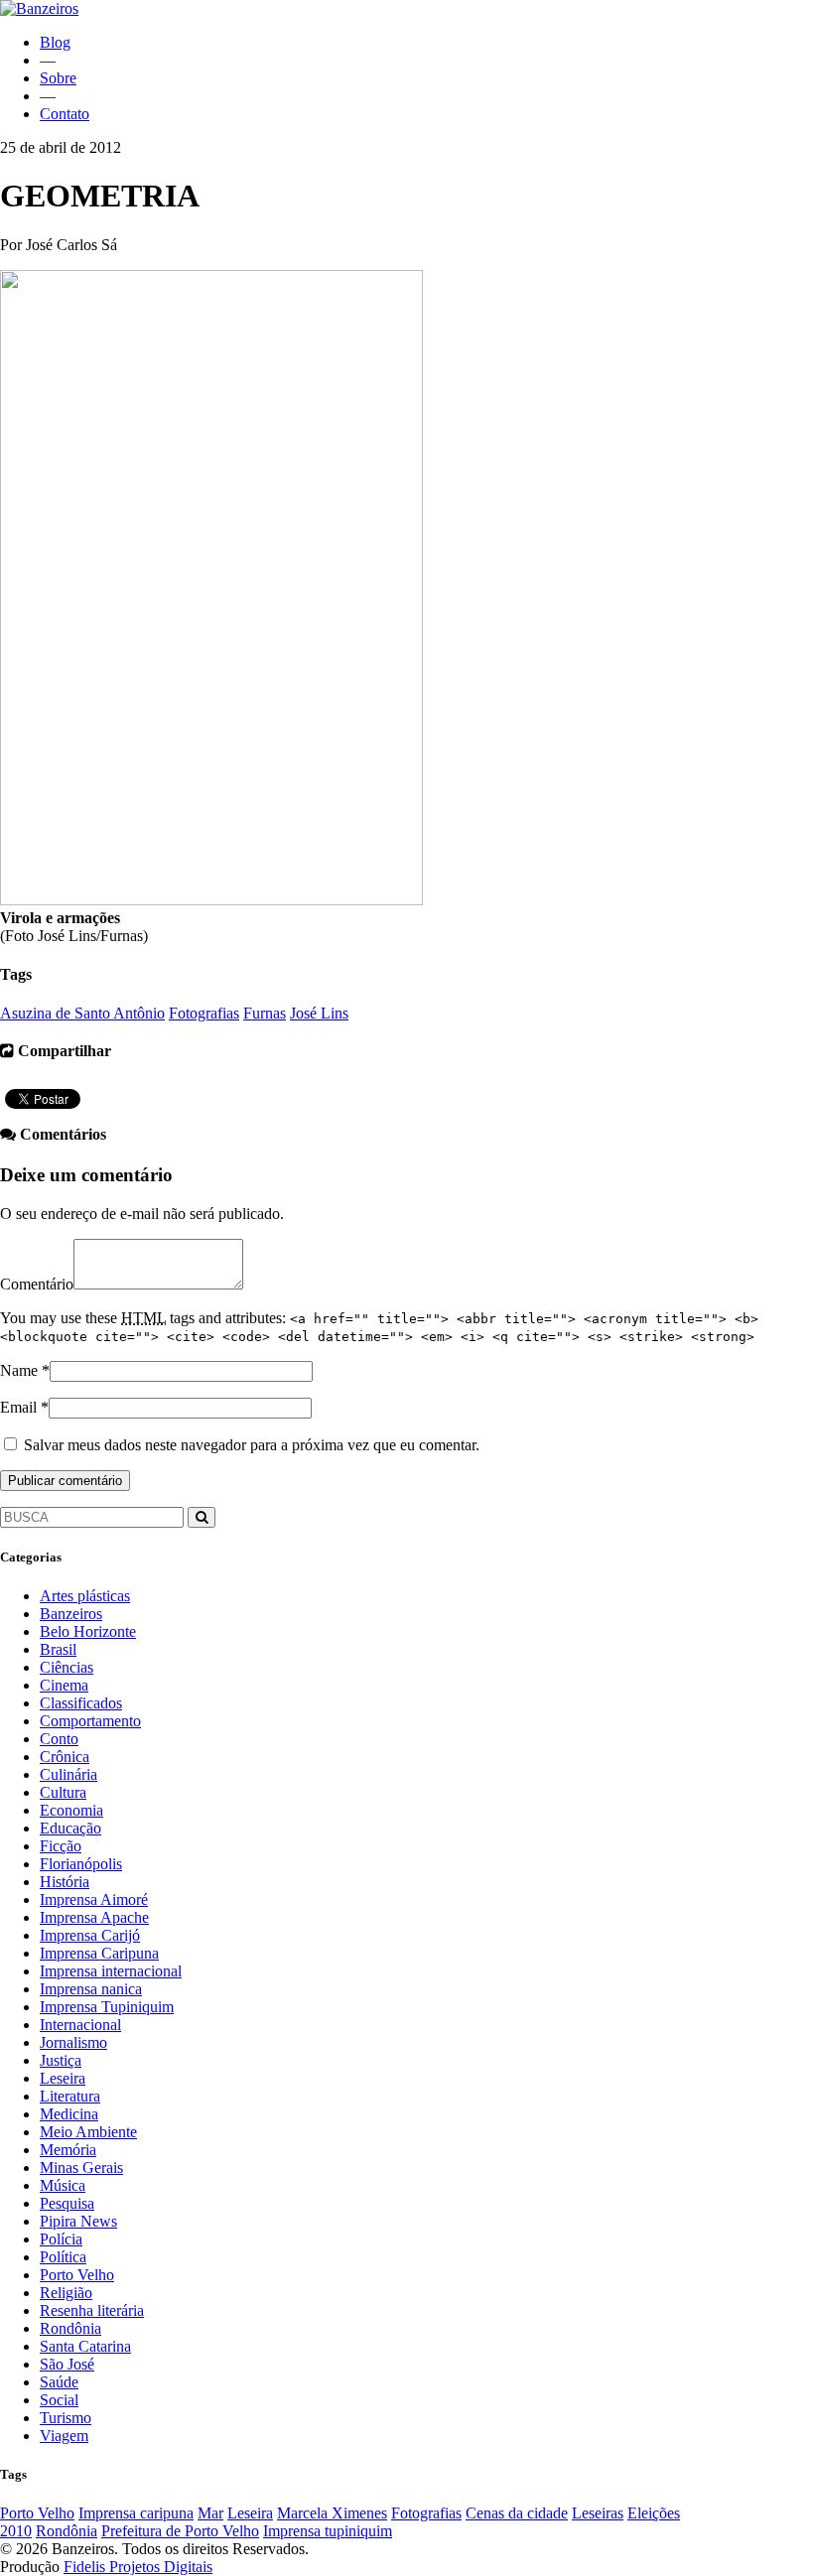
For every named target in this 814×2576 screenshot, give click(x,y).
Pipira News (78, 2221)
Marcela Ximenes (332, 2513)
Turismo (66, 2418)
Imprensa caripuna (136, 2513)
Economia (71, 1810)
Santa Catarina (85, 2346)
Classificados (81, 1703)
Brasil (58, 1649)
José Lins (319, 1013)
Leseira (63, 2078)
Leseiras (598, 2513)
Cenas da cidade (517, 2513)
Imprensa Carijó (90, 1935)
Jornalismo (73, 2042)
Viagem (64, 2436)
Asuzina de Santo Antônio (82, 1013)
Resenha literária (92, 2310)
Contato (65, 114)
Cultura (63, 1792)
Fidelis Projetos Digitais (138, 2567)
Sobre (58, 78)
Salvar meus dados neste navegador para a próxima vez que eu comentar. (252, 1445)
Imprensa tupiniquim (328, 2531)
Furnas (265, 1013)
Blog (55, 42)
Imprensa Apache (94, 1917)
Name (19, 1370)
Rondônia (70, 2328)
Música (63, 2185)
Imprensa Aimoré (94, 1899)
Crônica (65, 1757)
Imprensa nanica (91, 1989)
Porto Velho (77, 2275)
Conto (59, 1739)
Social (59, 2400)
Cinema (64, 1685)
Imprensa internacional (111, 1971)
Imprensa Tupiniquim (107, 2007)
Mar (210, 2513)
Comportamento (90, 1721)
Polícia (61, 2239)
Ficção (61, 1846)
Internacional (80, 2025)
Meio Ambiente (88, 2132)
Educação (70, 1828)
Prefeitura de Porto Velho (180, 2531)
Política (63, 2257)
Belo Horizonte (88, 1631)
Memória (68, 2150)
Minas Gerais (81, 2168)
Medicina (69, 2114)
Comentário (37, 1284)
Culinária (68, 1774)
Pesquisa (67, 2203)
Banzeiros (71, 1614)
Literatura (70, 2096)
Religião (66, 2293)
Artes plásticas (85, 1596)
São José (67, 2364)
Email (18, 1407)
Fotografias (204, 1013)
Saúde (59, 2382)
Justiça (61, 2060)
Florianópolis (81, 1864)
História (65, 1882)
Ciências (67, 1667)
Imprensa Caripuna (99, 1953)
